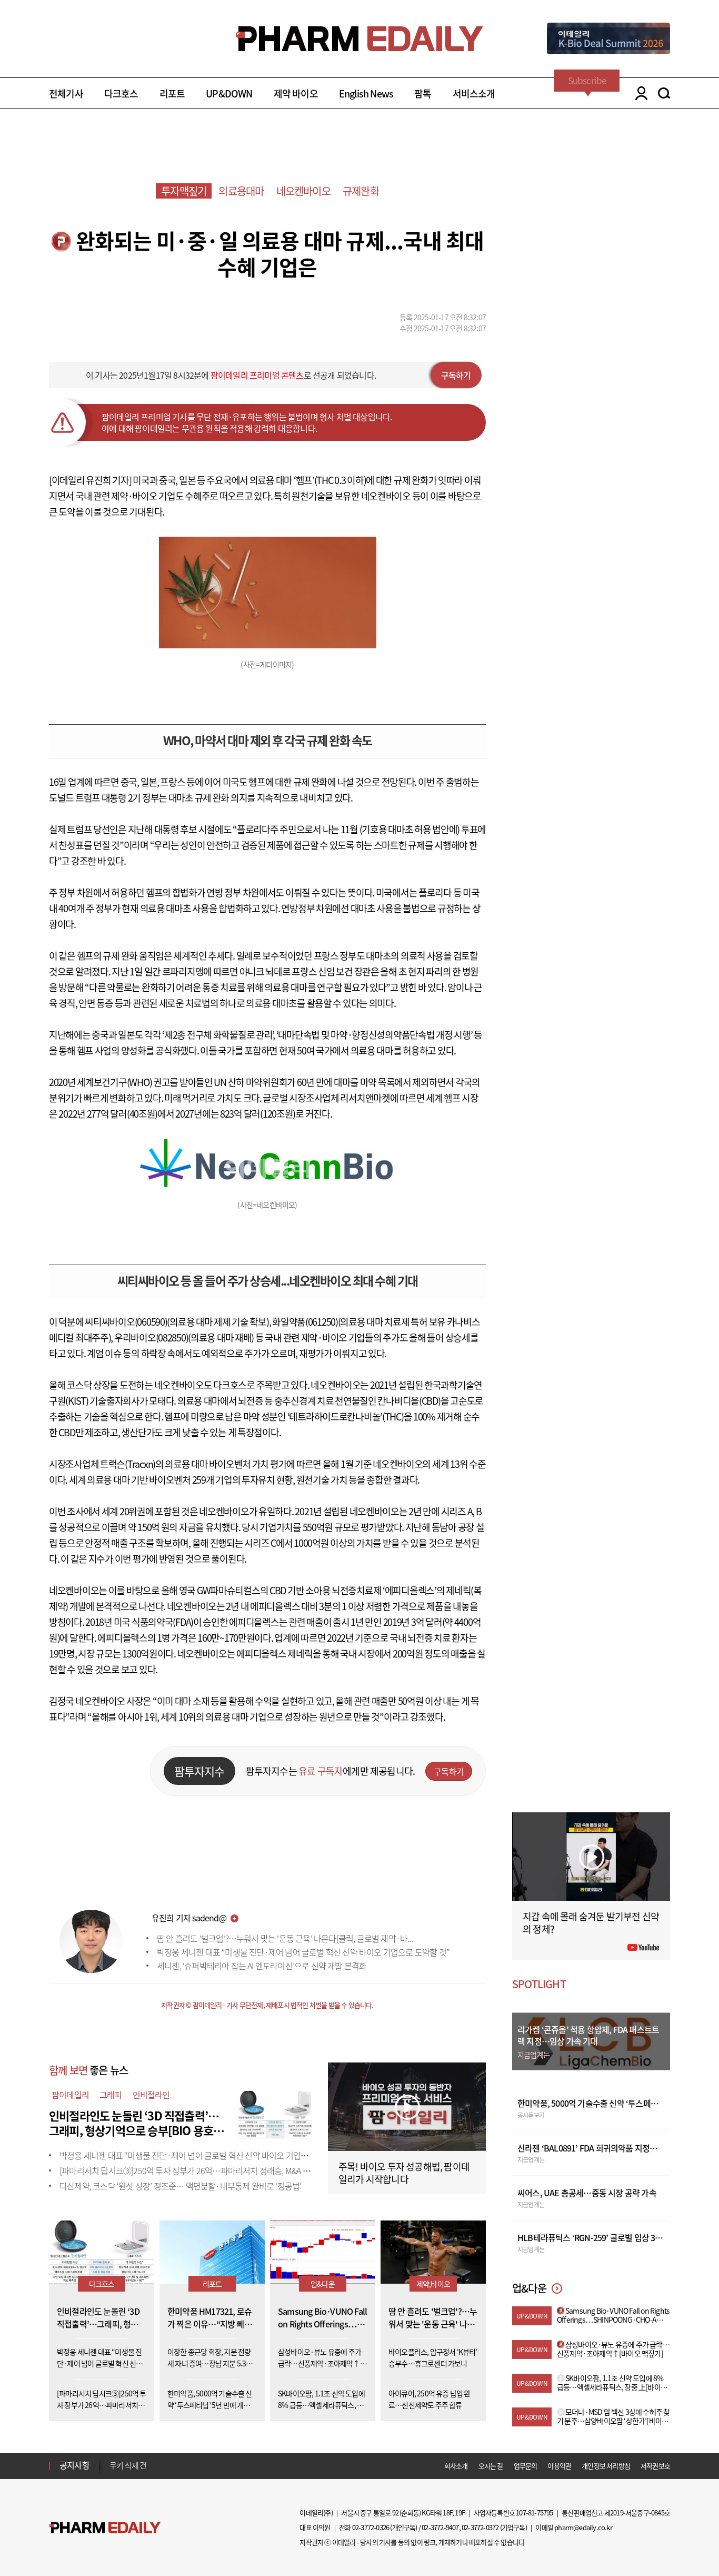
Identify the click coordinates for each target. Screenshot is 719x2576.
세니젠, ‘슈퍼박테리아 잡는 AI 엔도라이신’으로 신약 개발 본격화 (262, 1966)
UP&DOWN (229, 93)
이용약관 (559, 2466)
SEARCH (664, 93)
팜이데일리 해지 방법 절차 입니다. (161, 2465)
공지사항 (74, 2465)
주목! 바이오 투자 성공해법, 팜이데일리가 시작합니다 (404, 2173)
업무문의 (526, 2466)
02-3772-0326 (371, 2527)
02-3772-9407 (440, 2527)
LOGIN (639, 93)
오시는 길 (491, 2466)
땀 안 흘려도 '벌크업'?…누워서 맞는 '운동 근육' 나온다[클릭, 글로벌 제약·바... (285, 1938)
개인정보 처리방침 (606, 2466)
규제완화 (361, 191)
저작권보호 (655, 2466)
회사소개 (456, 2466)
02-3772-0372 (480, 2527)
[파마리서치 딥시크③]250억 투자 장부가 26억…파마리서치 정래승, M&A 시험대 (192, 2170)
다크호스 (121, 93)
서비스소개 (474, 93)
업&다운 (323, 2284)
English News (366, 93)
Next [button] (113, 2472)
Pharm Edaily (105, 2528)
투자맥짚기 (184, 191)
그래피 (111, 2095)
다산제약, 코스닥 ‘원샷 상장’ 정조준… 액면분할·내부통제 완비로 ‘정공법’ (180, 2186)
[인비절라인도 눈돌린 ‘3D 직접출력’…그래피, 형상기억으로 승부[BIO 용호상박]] (275, 2113)
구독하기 (456, 375)
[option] (192, 2465)
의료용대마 (241, 191)
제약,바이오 (433, 2284)
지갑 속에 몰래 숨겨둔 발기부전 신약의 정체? (591, 1923)
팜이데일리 (70, 2095)
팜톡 (423, 93)
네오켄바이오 (303, 191)
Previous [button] (113, 2459)
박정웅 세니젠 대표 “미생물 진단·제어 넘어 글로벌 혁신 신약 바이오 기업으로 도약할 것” (303, 1952)
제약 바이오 (296, 93)
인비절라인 (151, 2095)
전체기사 (66, 93)
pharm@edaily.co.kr (583, 2527)
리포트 (172, 93)
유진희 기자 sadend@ (189, 1918)
